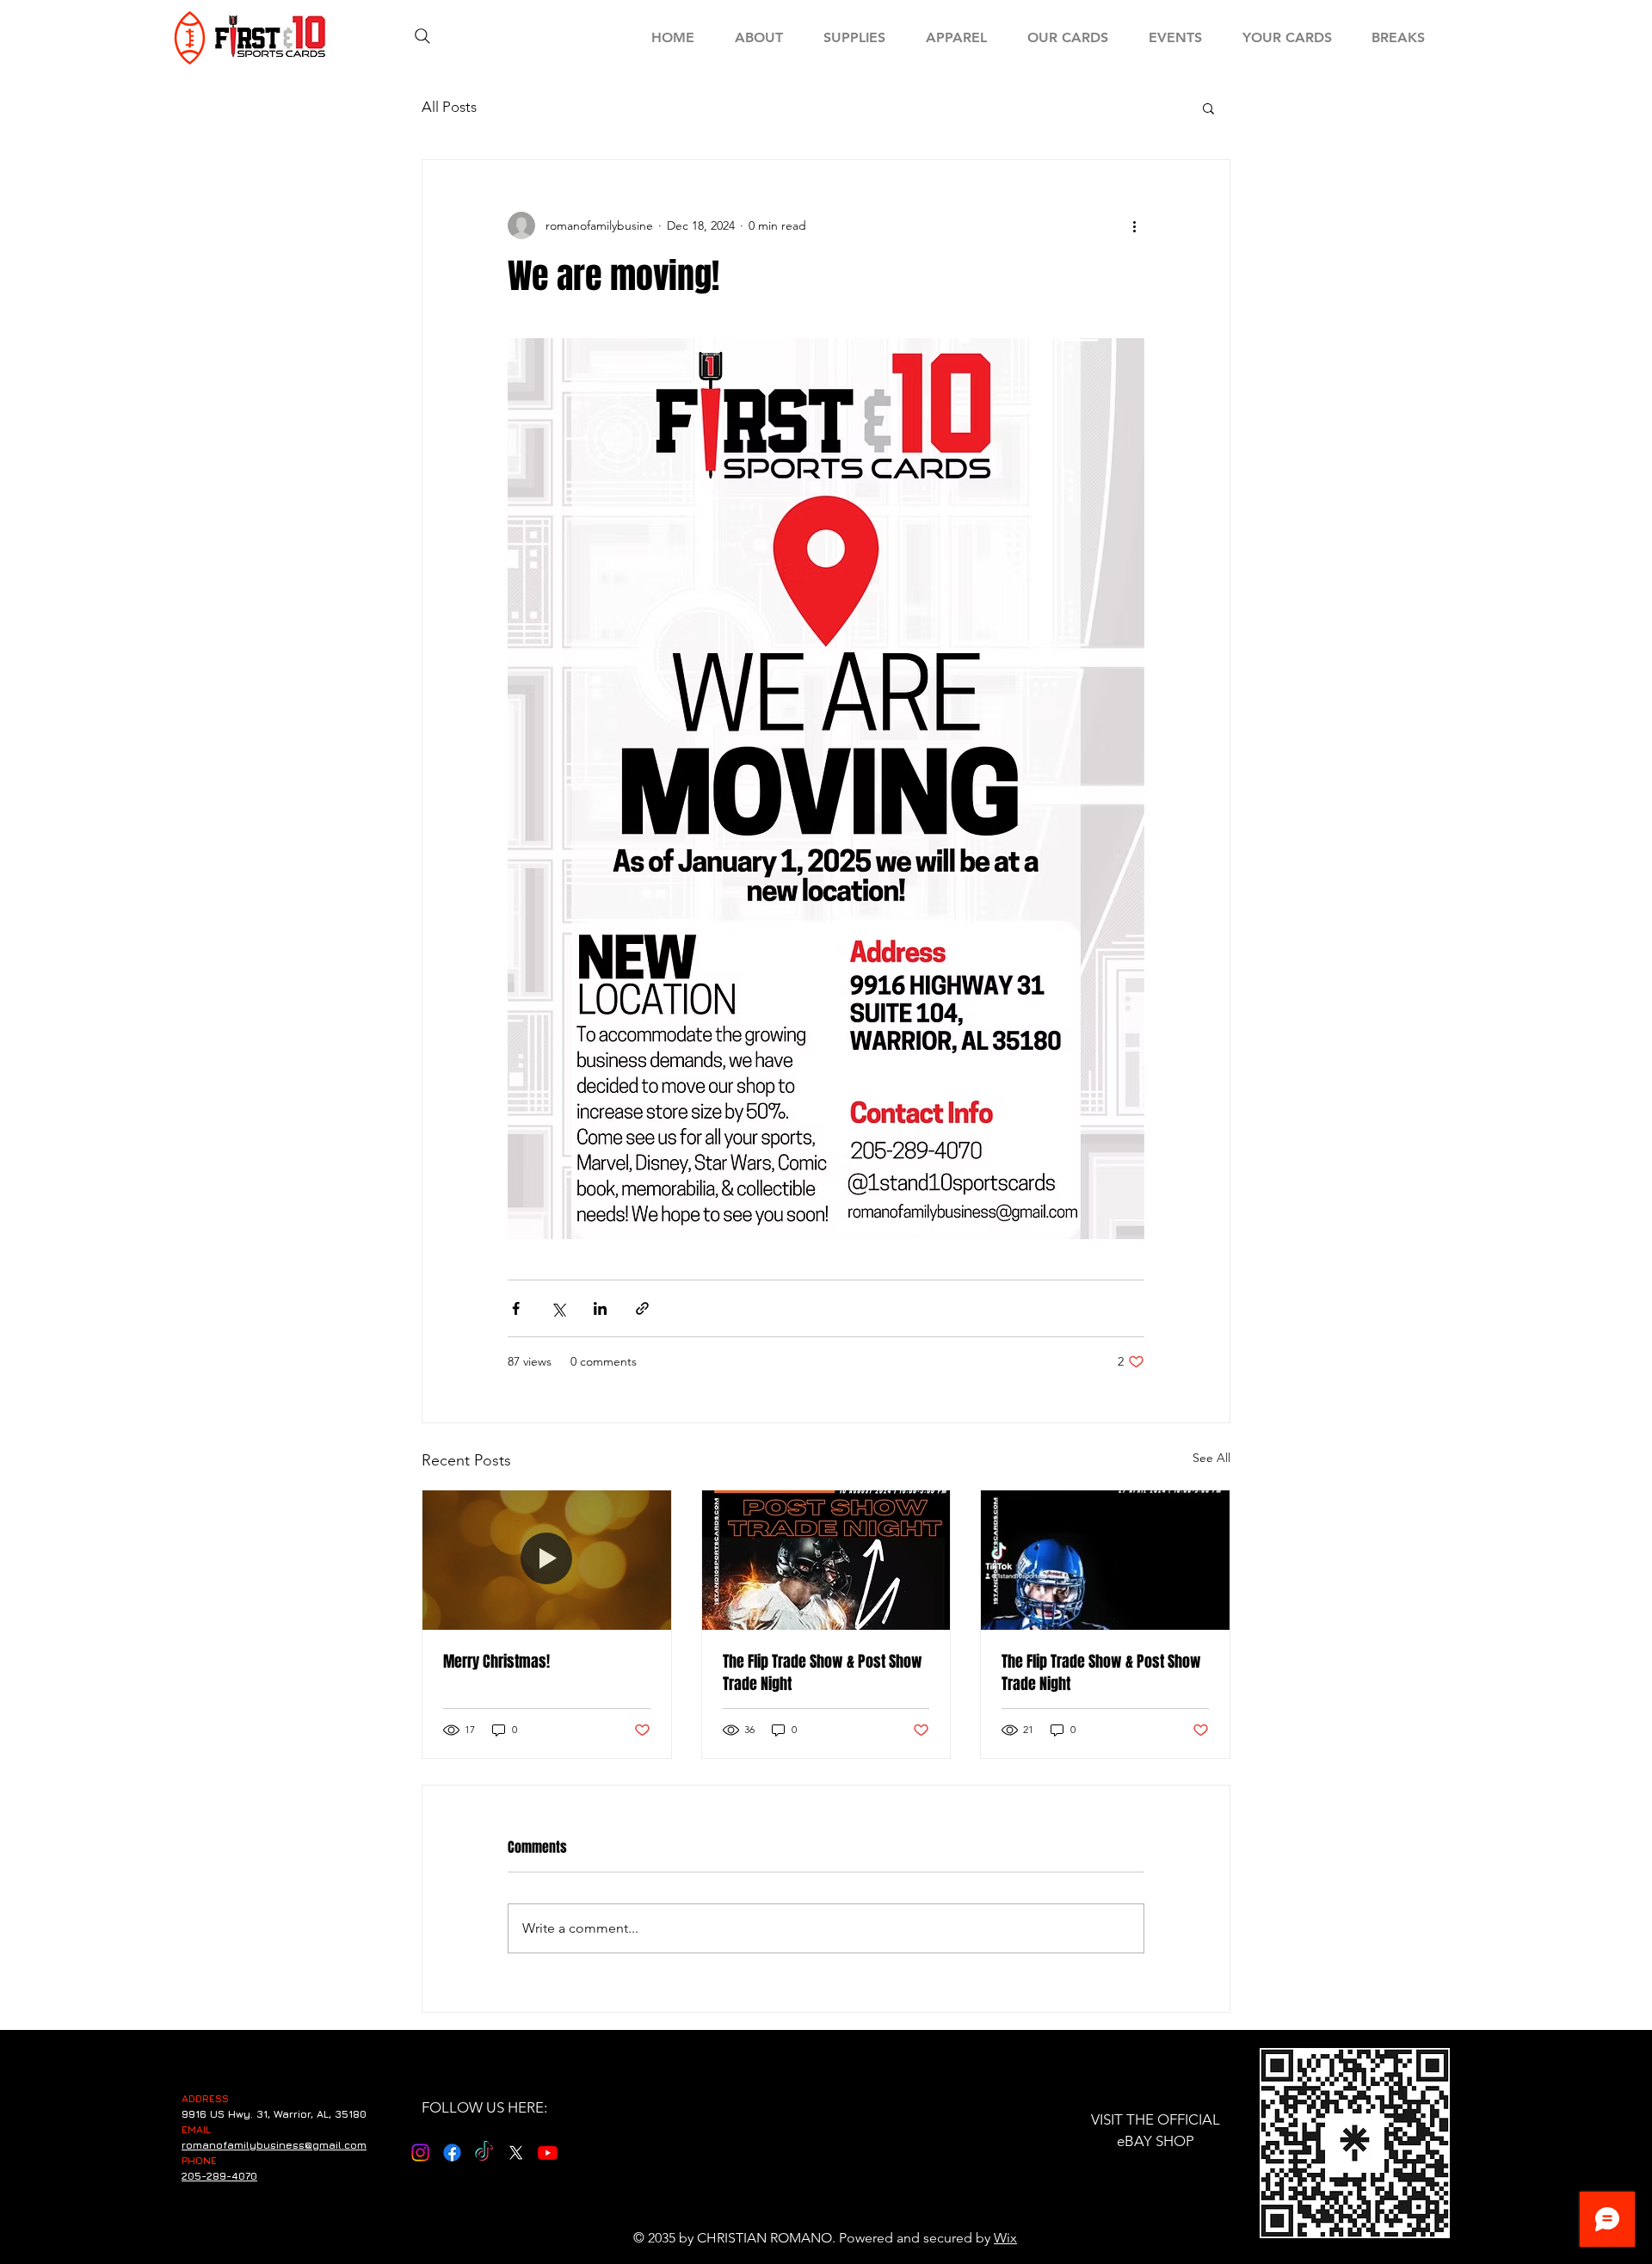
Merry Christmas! (496, 1662)
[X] (516, 2153)
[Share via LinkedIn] (600, 1308)
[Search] (422, 36)
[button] (1208, 108)
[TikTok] (484, 2153)
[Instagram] (420, 2153)
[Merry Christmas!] (547, 1560)
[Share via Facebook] (516, 1308)
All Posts (449, 107)
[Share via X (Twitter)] (558, 1308)
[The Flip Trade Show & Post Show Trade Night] (826, 1560)
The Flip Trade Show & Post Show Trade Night (823, 1673)
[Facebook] (452, 2153)
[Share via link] (642, 1308)
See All (1211, 1458)
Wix (1005, 2238)
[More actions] (1134, 225)
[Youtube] (548, 2153)
